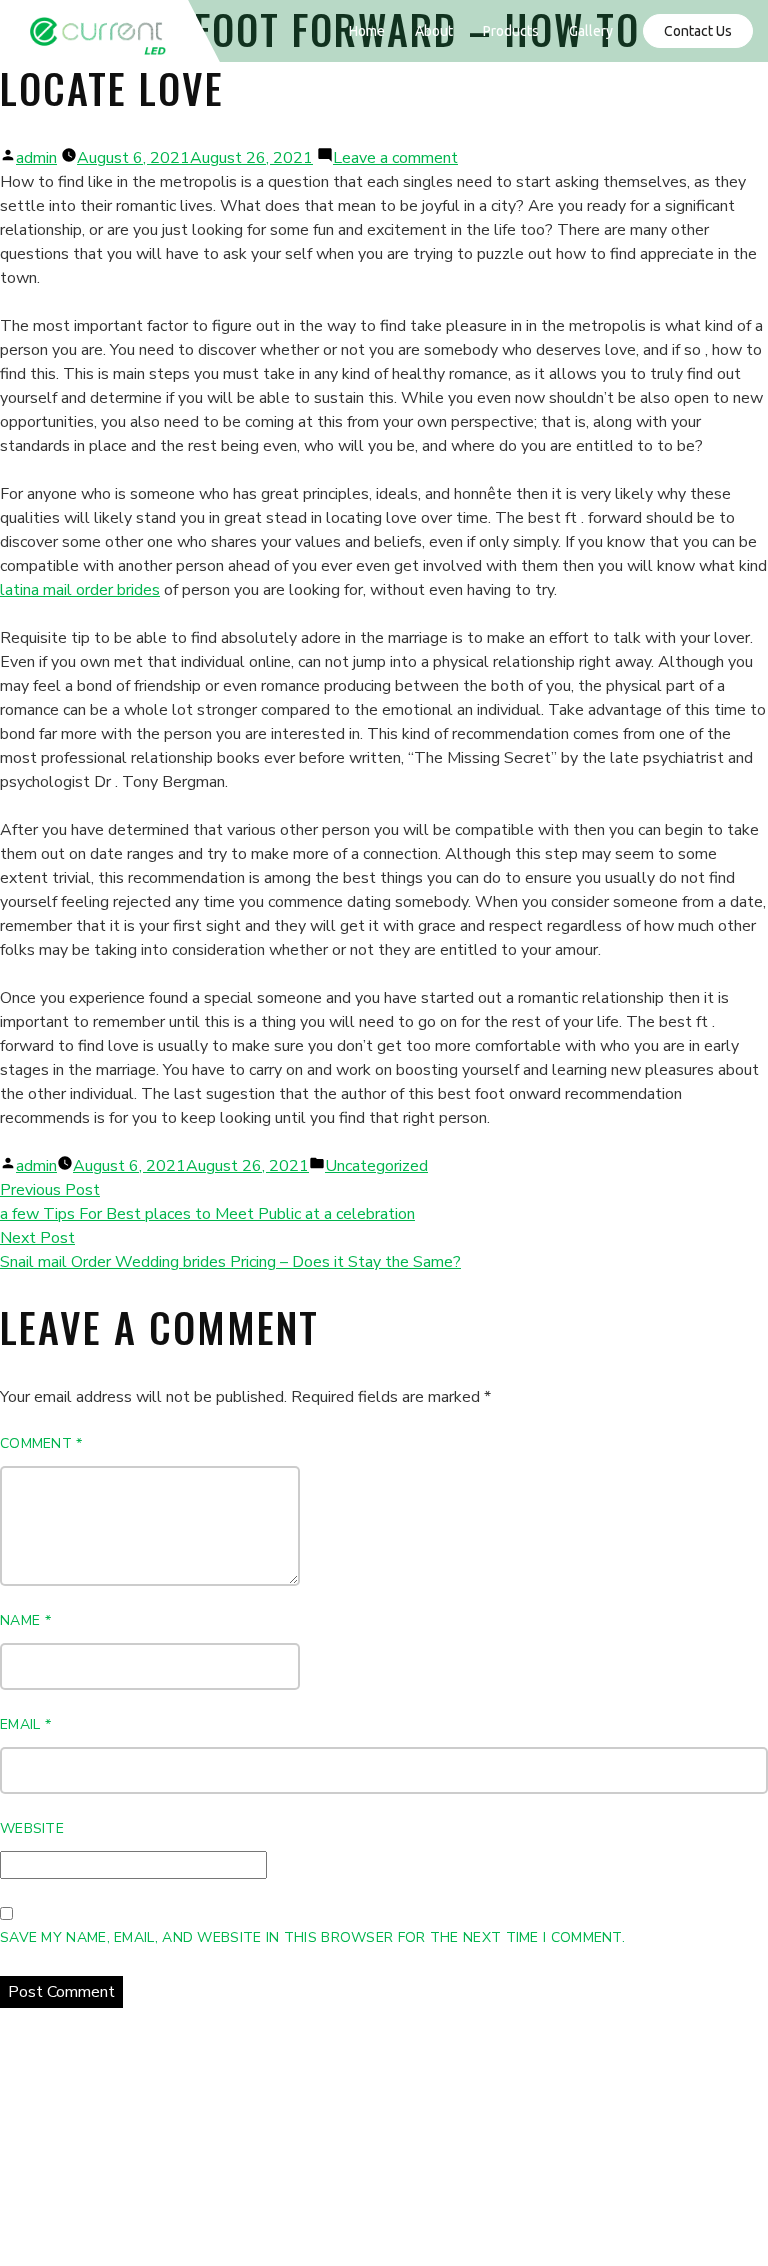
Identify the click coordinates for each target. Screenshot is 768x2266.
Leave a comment (395, 158)
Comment (41, 1443)
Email (25, 1724)
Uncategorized (376, 1166)
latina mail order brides (80, 590)
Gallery (591, 31)
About (434, 31)
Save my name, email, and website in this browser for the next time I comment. (312, 1937)
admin (36, 158)
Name (25, 1620)
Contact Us (698, 31)
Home (367, 31)
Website (32, 1828)
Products (511, 31)
